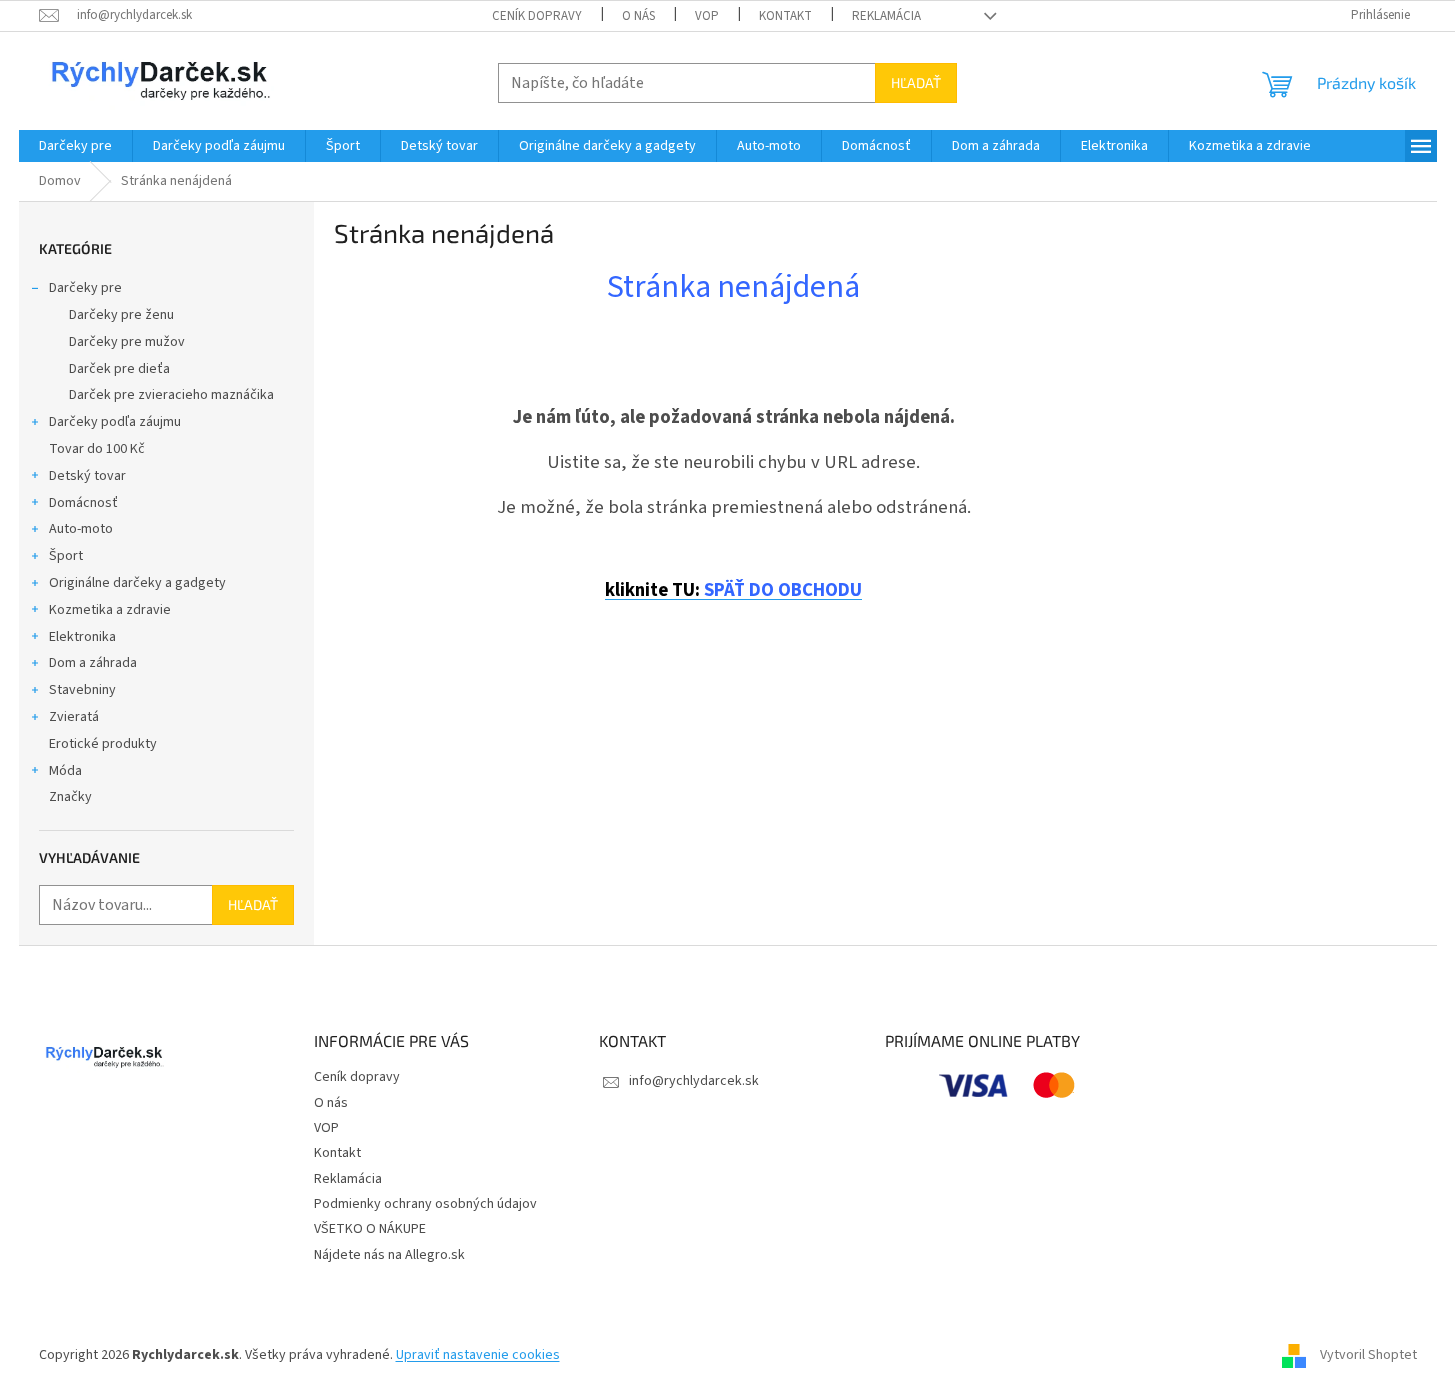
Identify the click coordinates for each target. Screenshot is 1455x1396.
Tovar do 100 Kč (97, 449)
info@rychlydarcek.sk (694, 1081)
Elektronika (82, 637)
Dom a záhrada (93, 663)
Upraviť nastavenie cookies (478, 1355)
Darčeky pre (85, 288)
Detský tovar (87, 476)
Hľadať (916, 82)
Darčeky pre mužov (127, 342)
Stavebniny (82, 690)
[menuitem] (75, 146)
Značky (70, 797)
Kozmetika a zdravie (110, 610)
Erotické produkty (103, 744)
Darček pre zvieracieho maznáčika (171, 395)
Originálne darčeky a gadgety (137, 583)
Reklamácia (886, 16)
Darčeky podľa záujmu (115, 422)
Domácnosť (83, 503)
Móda (65, 771)
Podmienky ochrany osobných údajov (425, 1204)
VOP (707, 16)
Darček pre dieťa (119, 369)
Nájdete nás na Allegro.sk (389, 1255)
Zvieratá (74, 717)
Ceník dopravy (537, 16)
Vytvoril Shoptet (1368, 1355)
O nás (638, 16)
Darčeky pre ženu (121, 315)
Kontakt (785, 16)
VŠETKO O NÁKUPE (370, 1229)
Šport (66, 556)
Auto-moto (81, 529)
